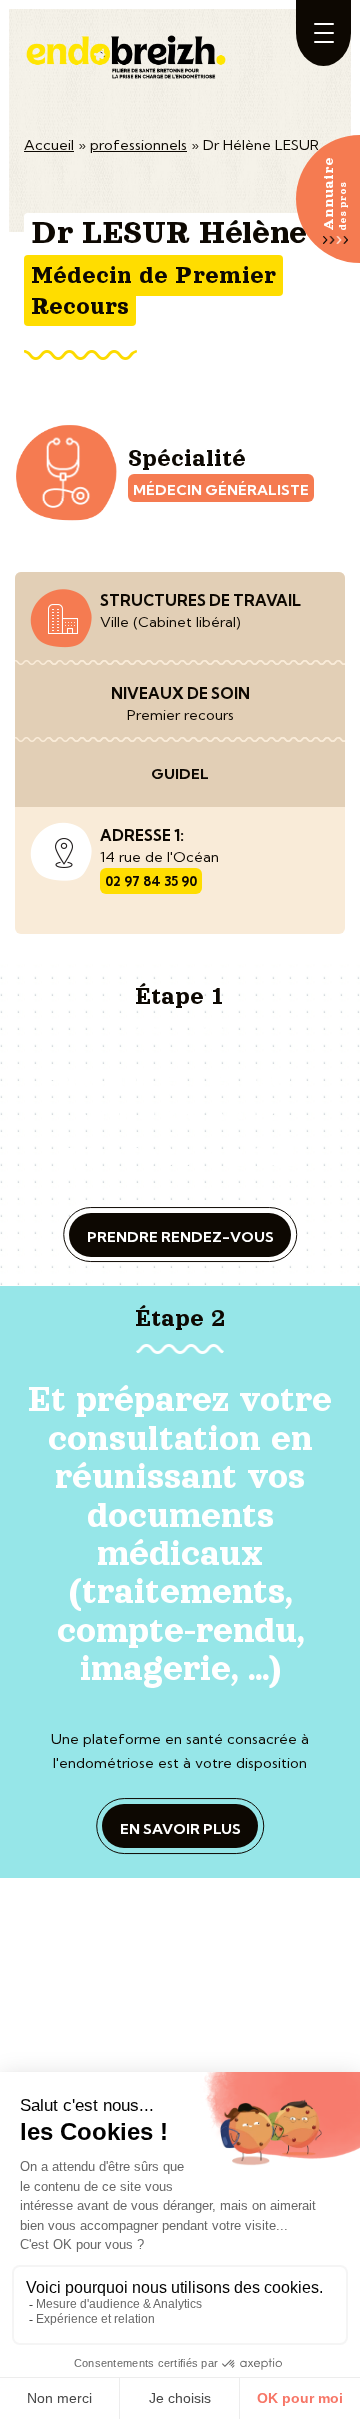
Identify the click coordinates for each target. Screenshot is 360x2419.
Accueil (49, 145)
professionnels (138, 145)
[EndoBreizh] (128, 48)
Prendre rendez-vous (180, 1237)
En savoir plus (180, 1829)
